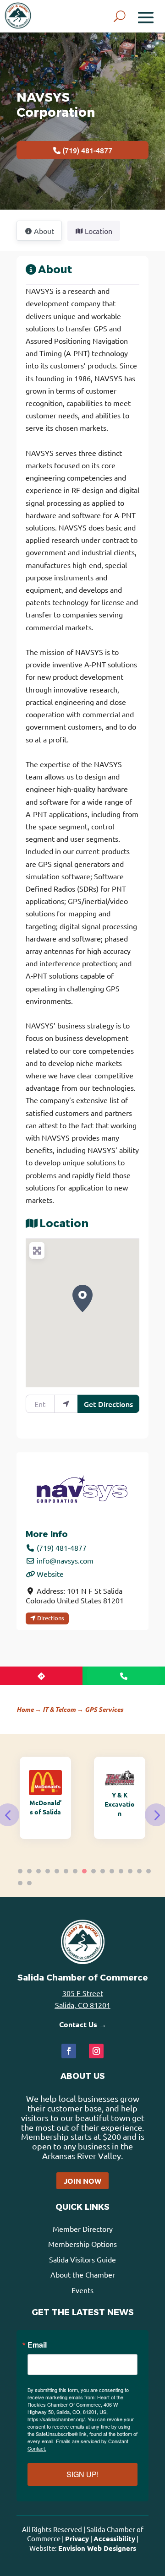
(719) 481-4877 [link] (62, 1548)
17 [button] (29, 1883)
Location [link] (99, 231)
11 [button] (112, 1871)
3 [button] (38, 1871)
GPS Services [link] (104, 1709)
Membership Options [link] (82, 2244)
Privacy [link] (77, 2538)
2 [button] (29, 1871)
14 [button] (139, 1871)
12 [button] (121, 1871)
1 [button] (20, 1871)
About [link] (55, 270)
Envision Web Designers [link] (97, 2548)
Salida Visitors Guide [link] (82, 2259)
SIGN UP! (82, 2474)
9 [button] (93, 1871)
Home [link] (25, 1709)
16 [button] (20, 1883)
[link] (18, 16)
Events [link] (82, 2290)
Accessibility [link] (114, 2538)
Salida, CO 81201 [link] (83, 2005)
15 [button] (148, 1871)
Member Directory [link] (83, 2229)
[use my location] (66, 1404)
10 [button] (103, 1871)
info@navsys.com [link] (65, 1560)
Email (37, 2345)
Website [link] (50, 1574)
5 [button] (57, 1871)
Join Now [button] (82, 2181)
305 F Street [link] (83, 1993)
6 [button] (66, 1871)
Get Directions (108, 1404)
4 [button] (48, 1871)
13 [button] (130, 1871)
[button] (146, 16)
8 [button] (84, 1871)
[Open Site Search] (120, 16)
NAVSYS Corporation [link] (56, 105)
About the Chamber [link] (83, 2274)
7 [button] (75, 1871)
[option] (49, 1798)
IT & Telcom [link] (59, 1709)
